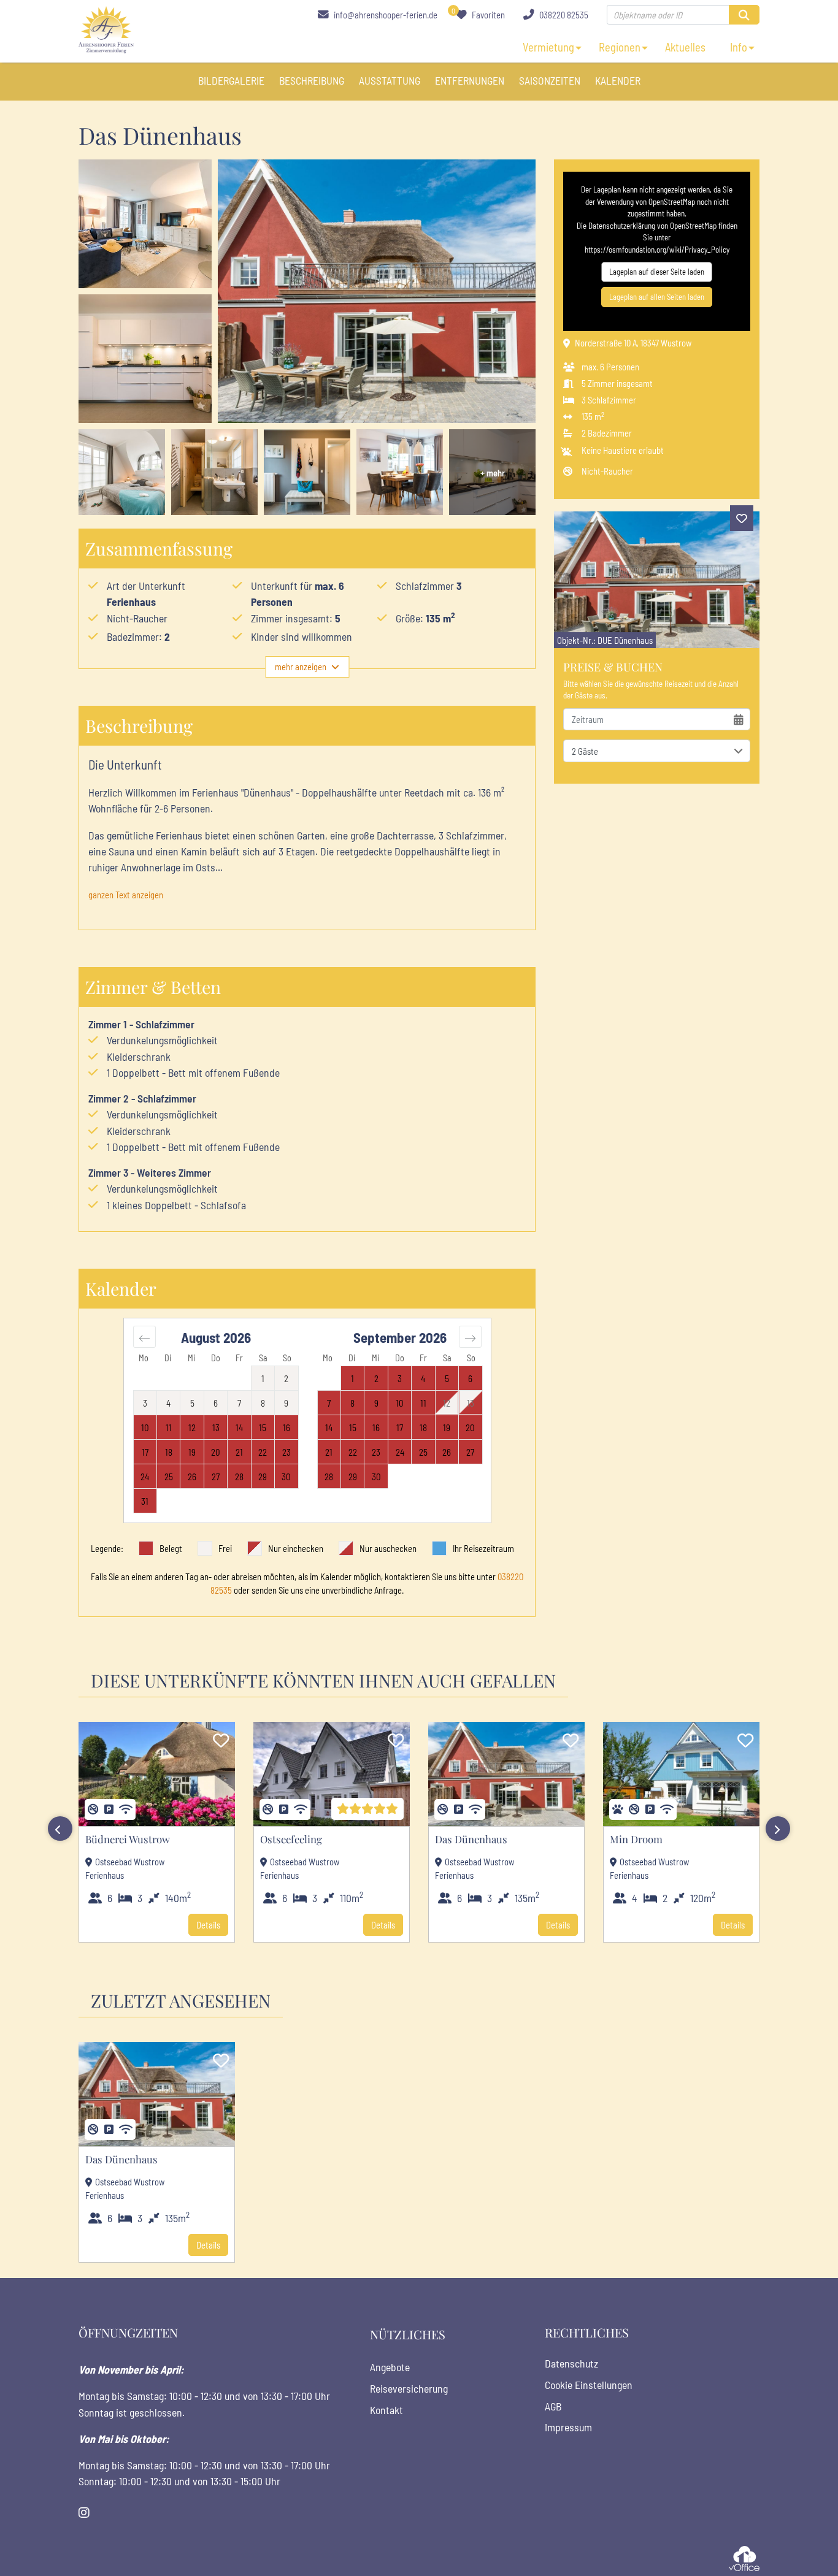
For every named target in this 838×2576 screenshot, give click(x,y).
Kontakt (386, 2410)
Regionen (620, 47)
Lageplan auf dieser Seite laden (657, 272)
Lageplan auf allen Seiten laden (657, 297)
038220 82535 (563, 15)
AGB (553, 2406)
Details (208, 1925)
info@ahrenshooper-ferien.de (385, 15)
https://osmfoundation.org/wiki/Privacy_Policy (657, 250)
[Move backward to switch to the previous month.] (144, 1337)
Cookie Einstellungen (589, 2385)
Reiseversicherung (409, 2388)
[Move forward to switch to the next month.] (470, 1337)
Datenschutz (571, 2363)
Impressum (568, 2427)
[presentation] (60, 1829)
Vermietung (548, 47)
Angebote (390, 2367)
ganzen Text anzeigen (126, 895)
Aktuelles (685, 47)
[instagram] (84, 2513)
